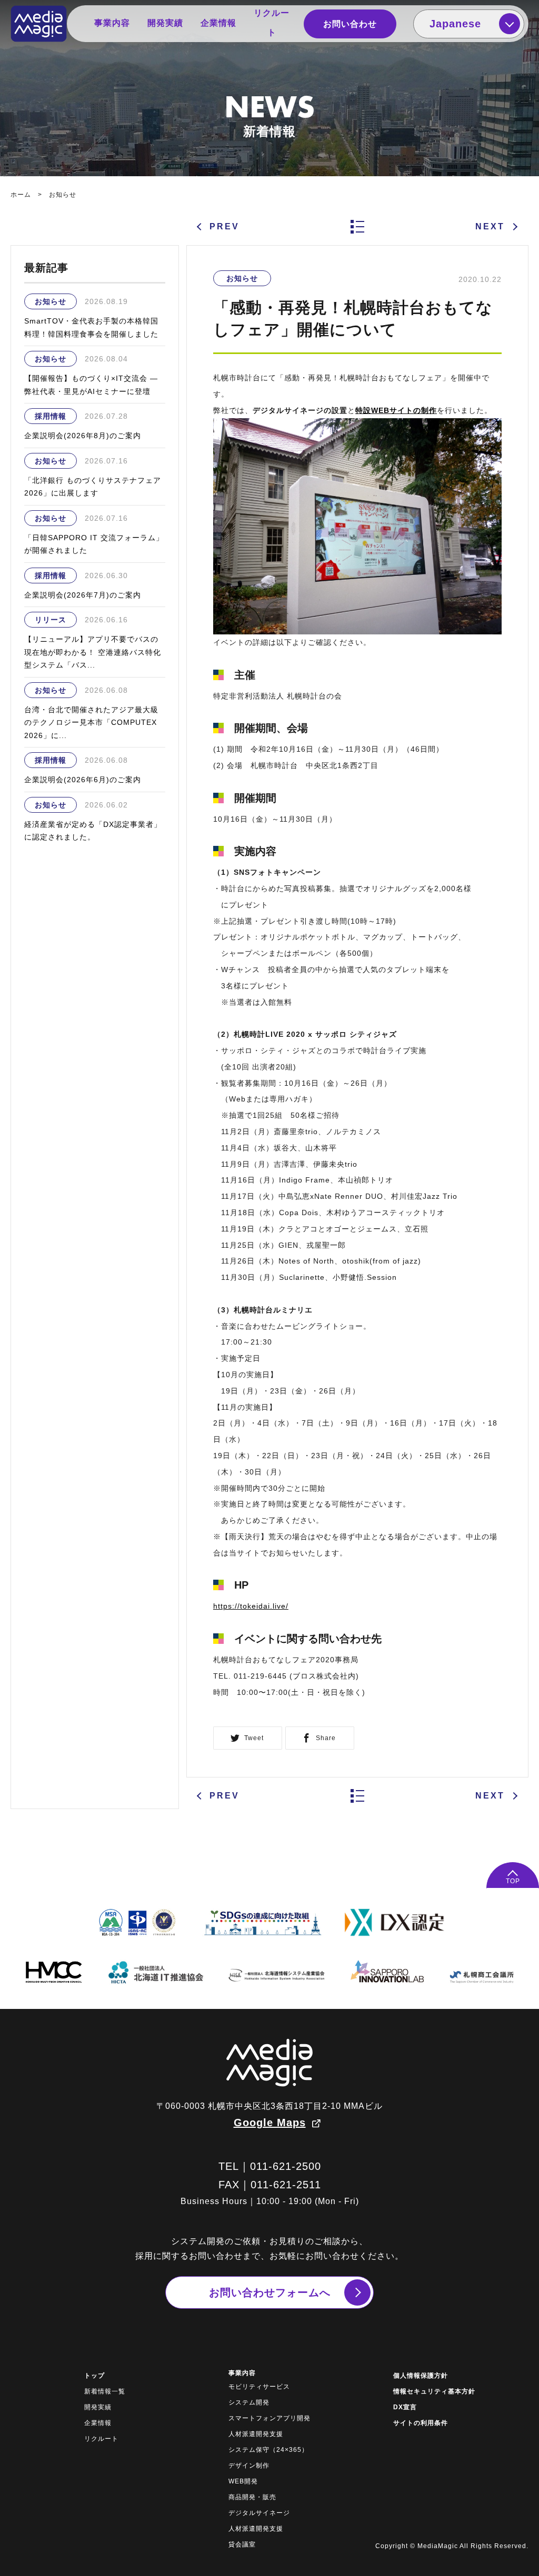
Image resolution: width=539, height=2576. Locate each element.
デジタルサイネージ (259, 2513)
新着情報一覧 (105, 2391)
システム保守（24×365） (268, 2450)
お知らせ (63, 195)
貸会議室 (242, 2544)
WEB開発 (243, 2481)
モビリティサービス (259, 2387)
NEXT (490, 226)
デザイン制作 (249, 2466)
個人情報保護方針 (421, 2376)
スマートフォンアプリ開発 (269, 2418)
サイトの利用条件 (421, 2423)
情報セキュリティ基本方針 (434, 2391)
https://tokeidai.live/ (251, 1606)
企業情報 (218, 23)
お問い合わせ (350, 24)
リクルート (272, 23)
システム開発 (249, 2402)
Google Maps (270, 2123)
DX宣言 (405, 2407)
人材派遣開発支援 (256, 2434)
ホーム (21, 195)
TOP (513, 1881)
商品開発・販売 (252, 2497)
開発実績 (165, 23)
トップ (94, 2376)
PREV (224, 226)
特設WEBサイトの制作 (396, 410)
